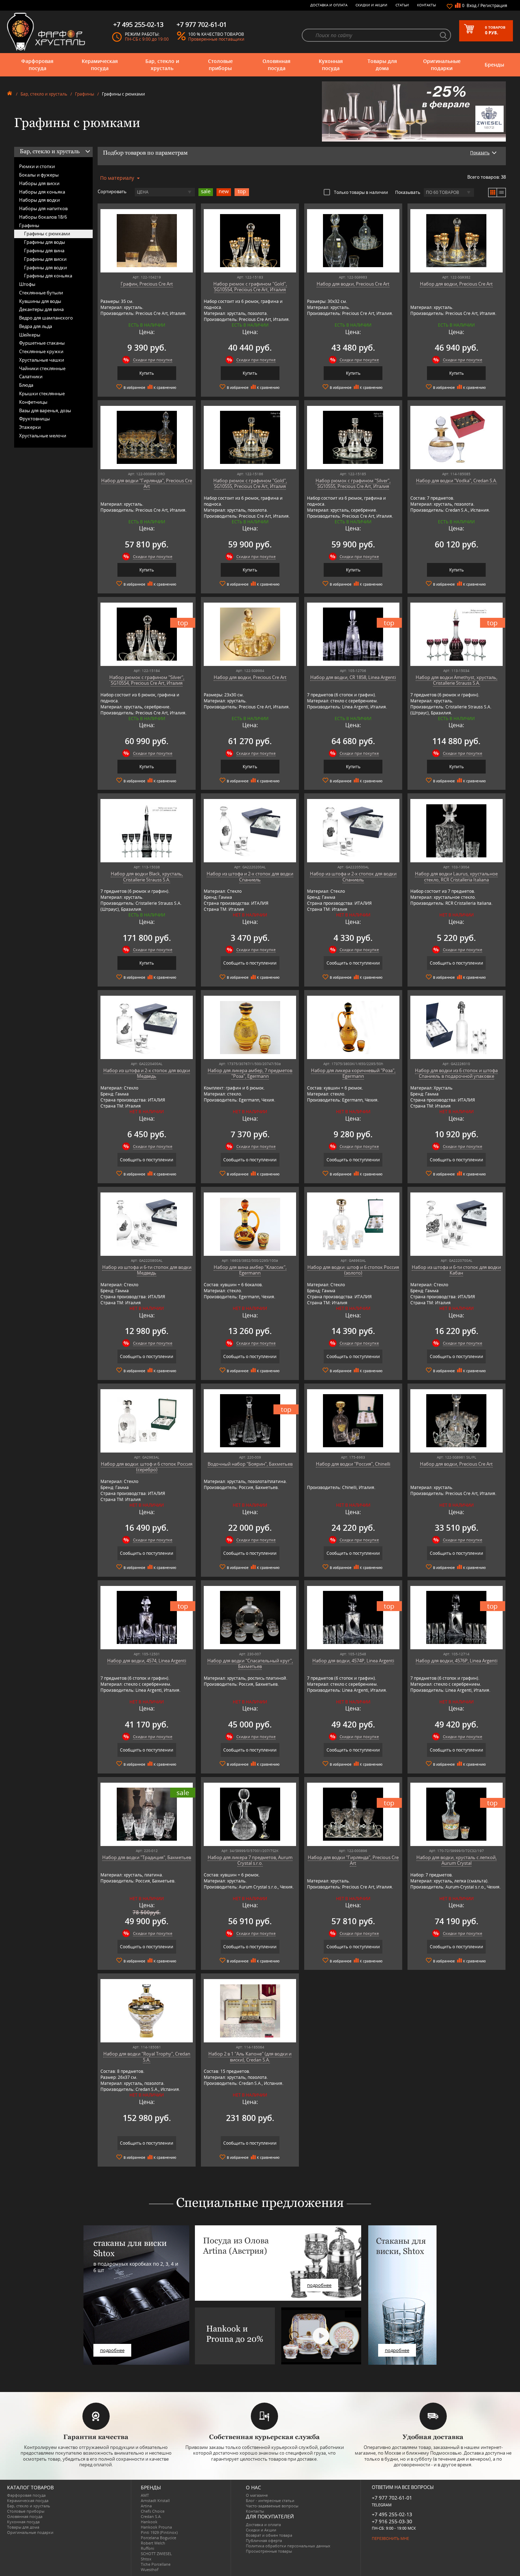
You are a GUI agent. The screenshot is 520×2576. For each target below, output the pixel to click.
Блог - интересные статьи (270, 2500)
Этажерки (30, 427)
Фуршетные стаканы (42, 343)
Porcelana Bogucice (158, 2538)
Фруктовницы (34, 419)
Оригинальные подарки (442, 65)
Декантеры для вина (41, 309)
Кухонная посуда (331, 65)
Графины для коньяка (48, 276)
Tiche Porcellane (156, 2564)
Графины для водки (45, 268)
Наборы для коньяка (42, 192)
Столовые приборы (220, 65)
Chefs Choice (153, 2511)
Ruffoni (148, 2548)
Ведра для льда (36, 326)
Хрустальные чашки (42, 360)
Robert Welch (153, 2543)
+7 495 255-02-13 (392, 2514)
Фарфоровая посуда (37, 65)
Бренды (494, 65)
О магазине (257, 2495)
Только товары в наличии (361, 192)
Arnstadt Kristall (155, 2500)
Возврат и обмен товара (269, 2535)
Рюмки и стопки (37, 166)
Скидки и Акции (371, 5)
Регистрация (494, 5)
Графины (85, 94)
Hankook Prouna (156, 2527)
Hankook (149, 2522)
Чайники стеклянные (42, 368)
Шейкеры (30, 335)
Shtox (146, 2559)
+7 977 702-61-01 (392, 2498)
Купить (147, 373)
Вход (472, 5)
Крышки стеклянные (42, 393)
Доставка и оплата (329, 5)
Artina (146, 2506)
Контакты (427, 5)
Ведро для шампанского (46, 318)
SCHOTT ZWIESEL (156, 2554)
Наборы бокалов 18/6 (43, 217)
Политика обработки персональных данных (288, 2546)
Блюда (26, 385)
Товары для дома (382, 65)
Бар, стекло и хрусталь (162, 65)
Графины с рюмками (47, 234)
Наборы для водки (39, 200)
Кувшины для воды (40, 301)
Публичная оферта (264, 2540)
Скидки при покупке (153, 360)
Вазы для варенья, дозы (45, 410)
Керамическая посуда (100, 65)
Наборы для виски (39, 183)
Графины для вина (44, 251)
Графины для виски (45, 259)
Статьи (402, 5)
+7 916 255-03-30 (392, 2521)
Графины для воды (45, 242)
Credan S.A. (151, 2516)
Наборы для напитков (43, 208)
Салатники (31, 376)
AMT (145, 2495)
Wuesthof (150, 2569)
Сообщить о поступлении (250, 963)
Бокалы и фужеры (39, 175)
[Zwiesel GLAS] (414, 111)
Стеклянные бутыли (41, 293)
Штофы (27, 284)
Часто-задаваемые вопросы (272, 2506)
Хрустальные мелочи (43, 436)
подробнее (112, 2350)
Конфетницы (33, 402)
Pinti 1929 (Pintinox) (159, 2532)
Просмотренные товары (269, 2551)
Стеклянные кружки (41, 351)
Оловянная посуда (276, 65)
